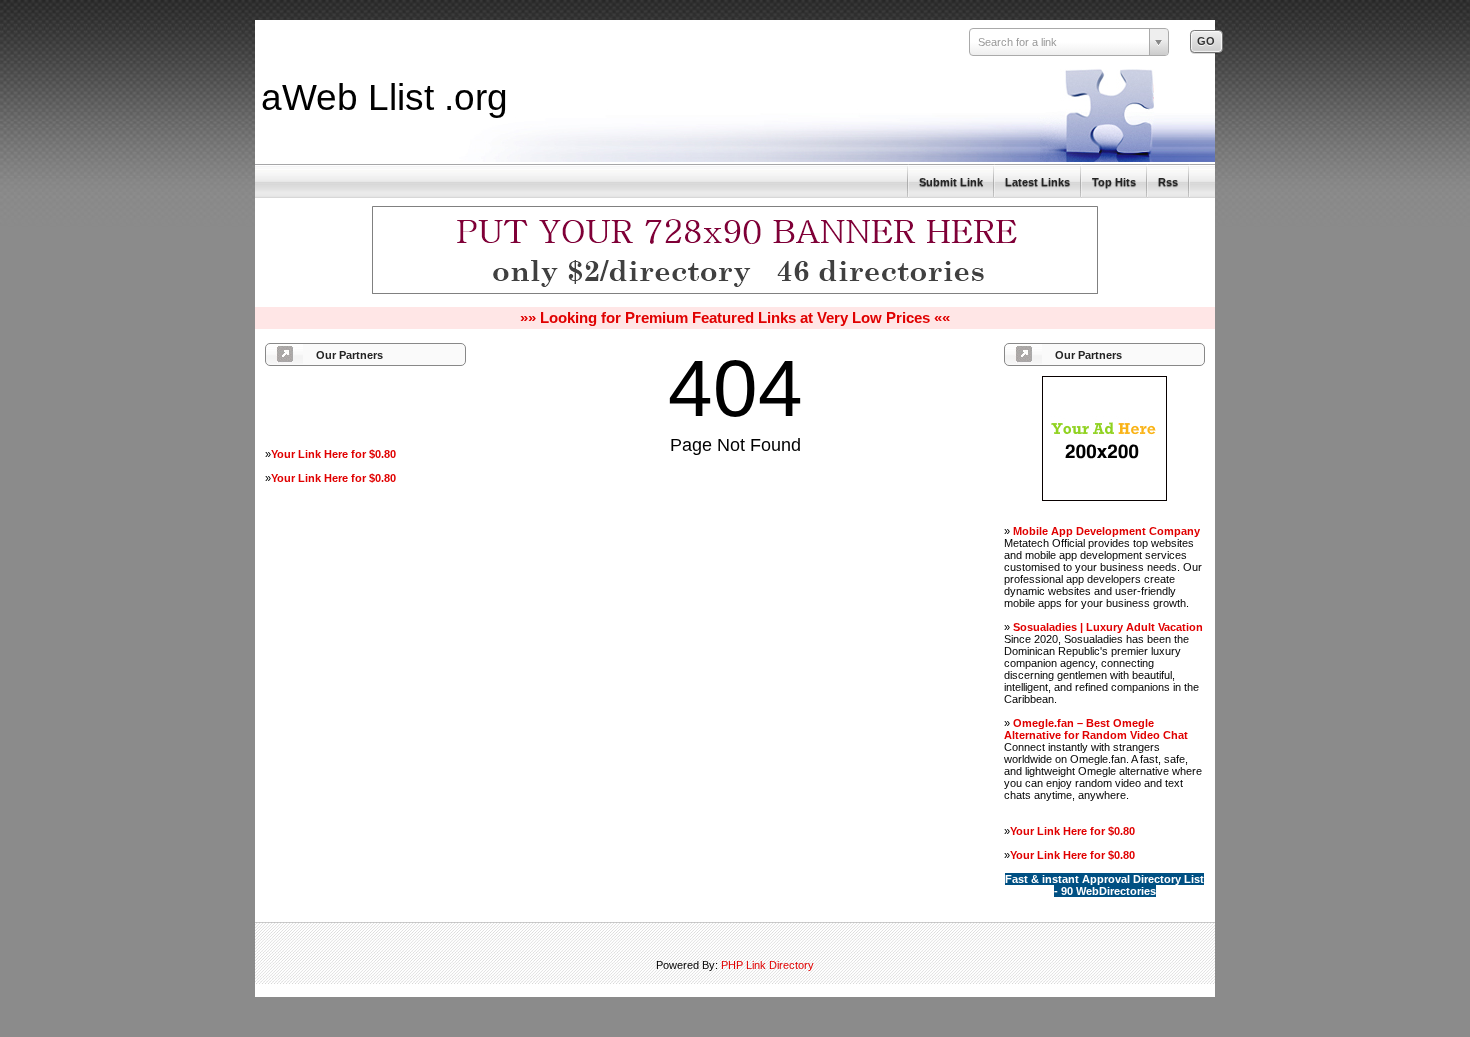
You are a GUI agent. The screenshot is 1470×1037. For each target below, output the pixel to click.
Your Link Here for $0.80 (333, 454)
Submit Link (951, 182)
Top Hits (1114, 182)
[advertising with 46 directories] (1104, 497)
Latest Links (1037, 182)
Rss (1168, 182)
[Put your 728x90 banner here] (735, 291)
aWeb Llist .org (384, 97)
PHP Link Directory (767, 965)
